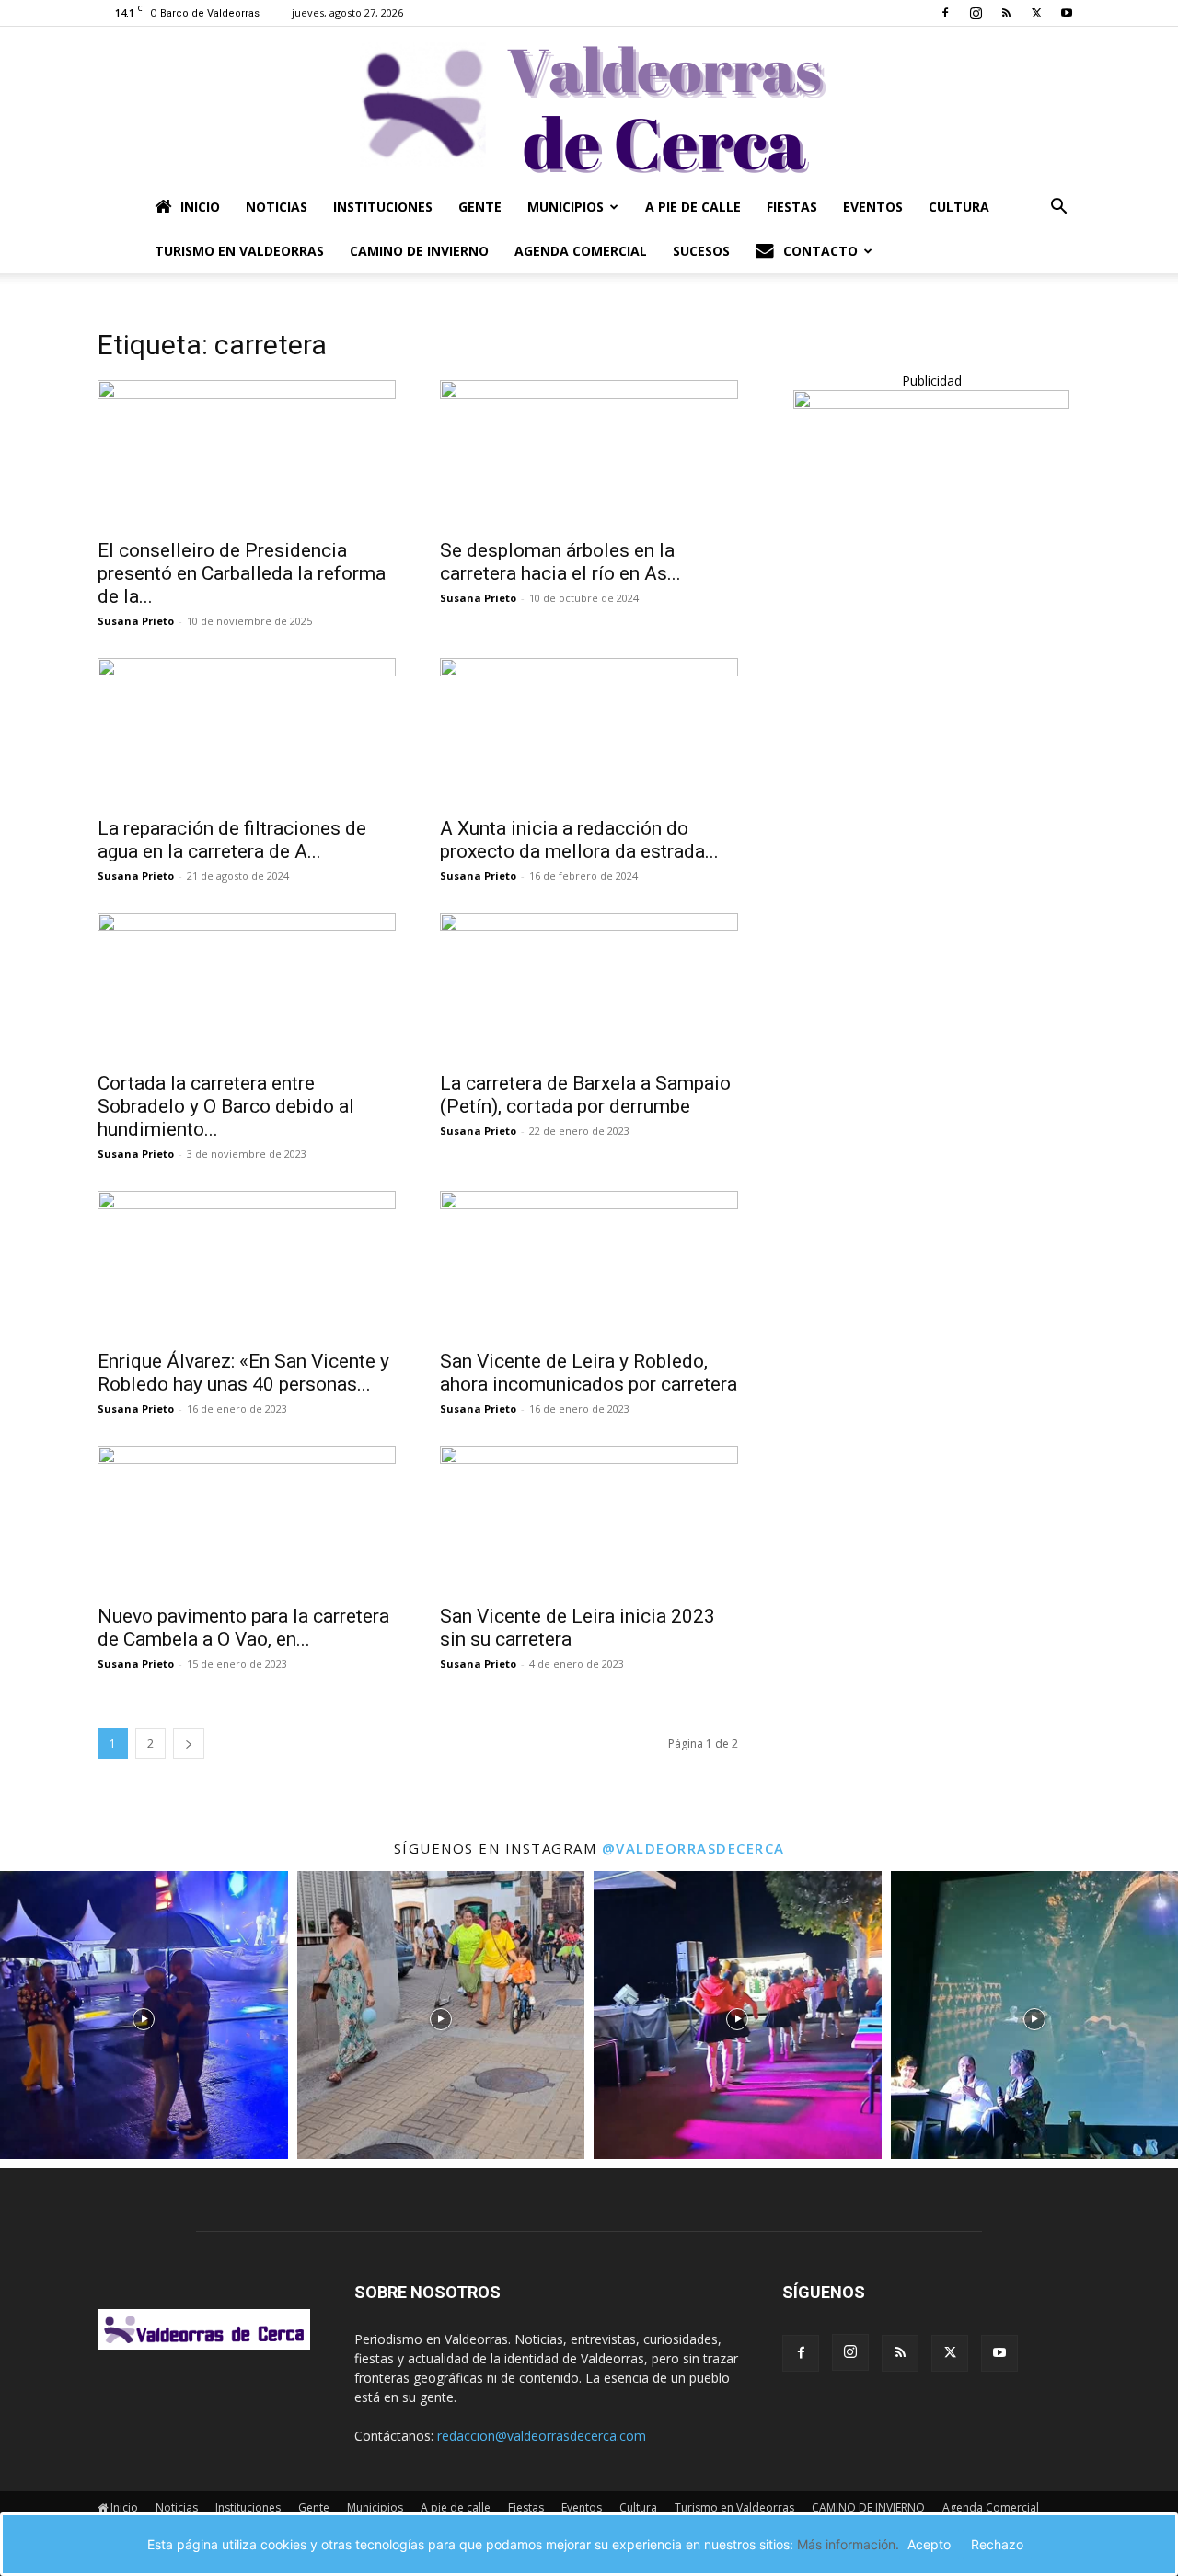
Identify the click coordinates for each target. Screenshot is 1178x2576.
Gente (480, 207)
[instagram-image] (144, 2015)
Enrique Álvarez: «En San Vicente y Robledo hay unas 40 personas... (243, 1373)
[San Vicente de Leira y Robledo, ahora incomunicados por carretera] (589, 1265)
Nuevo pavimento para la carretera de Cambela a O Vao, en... (243, 1628)
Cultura (959, 207)
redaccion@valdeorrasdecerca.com (542, 2436)
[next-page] (189, 1744)
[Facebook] (945, 13)
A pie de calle (693, 207)
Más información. (848, 2544)
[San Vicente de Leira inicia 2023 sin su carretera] (589, 1519)
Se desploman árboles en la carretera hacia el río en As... (560, 562)
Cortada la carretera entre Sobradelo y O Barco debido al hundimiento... (226, 1106)
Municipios (566, 207)
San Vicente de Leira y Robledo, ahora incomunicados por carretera (589, 1373)
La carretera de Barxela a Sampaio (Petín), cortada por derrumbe (585, 1095)
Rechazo (997, 2544)
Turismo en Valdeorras (239, 251)
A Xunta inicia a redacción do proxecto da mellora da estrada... (579, 840)
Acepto (929, 2544)
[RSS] (1006, 13)
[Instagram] (976, 13)
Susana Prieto (136, 621)
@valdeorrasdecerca (693, 1848)
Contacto (820, 251)
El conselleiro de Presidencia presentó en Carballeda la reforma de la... (242, 573)
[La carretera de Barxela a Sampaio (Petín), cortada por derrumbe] (589, 987)
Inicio (200, 207)
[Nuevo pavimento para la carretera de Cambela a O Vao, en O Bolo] (247, 1519)
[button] (1058, 208)
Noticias (277, 207)
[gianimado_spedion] (931, 404)
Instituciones (383, 207)
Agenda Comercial (581, 251)
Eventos (873, 207)
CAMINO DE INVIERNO (419, 251)
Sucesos (701, 251)
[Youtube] (1067, 13)
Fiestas (792, 207)
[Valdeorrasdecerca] (589, 106)
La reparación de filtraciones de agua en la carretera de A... (232, 840)
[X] (1036, 13)
